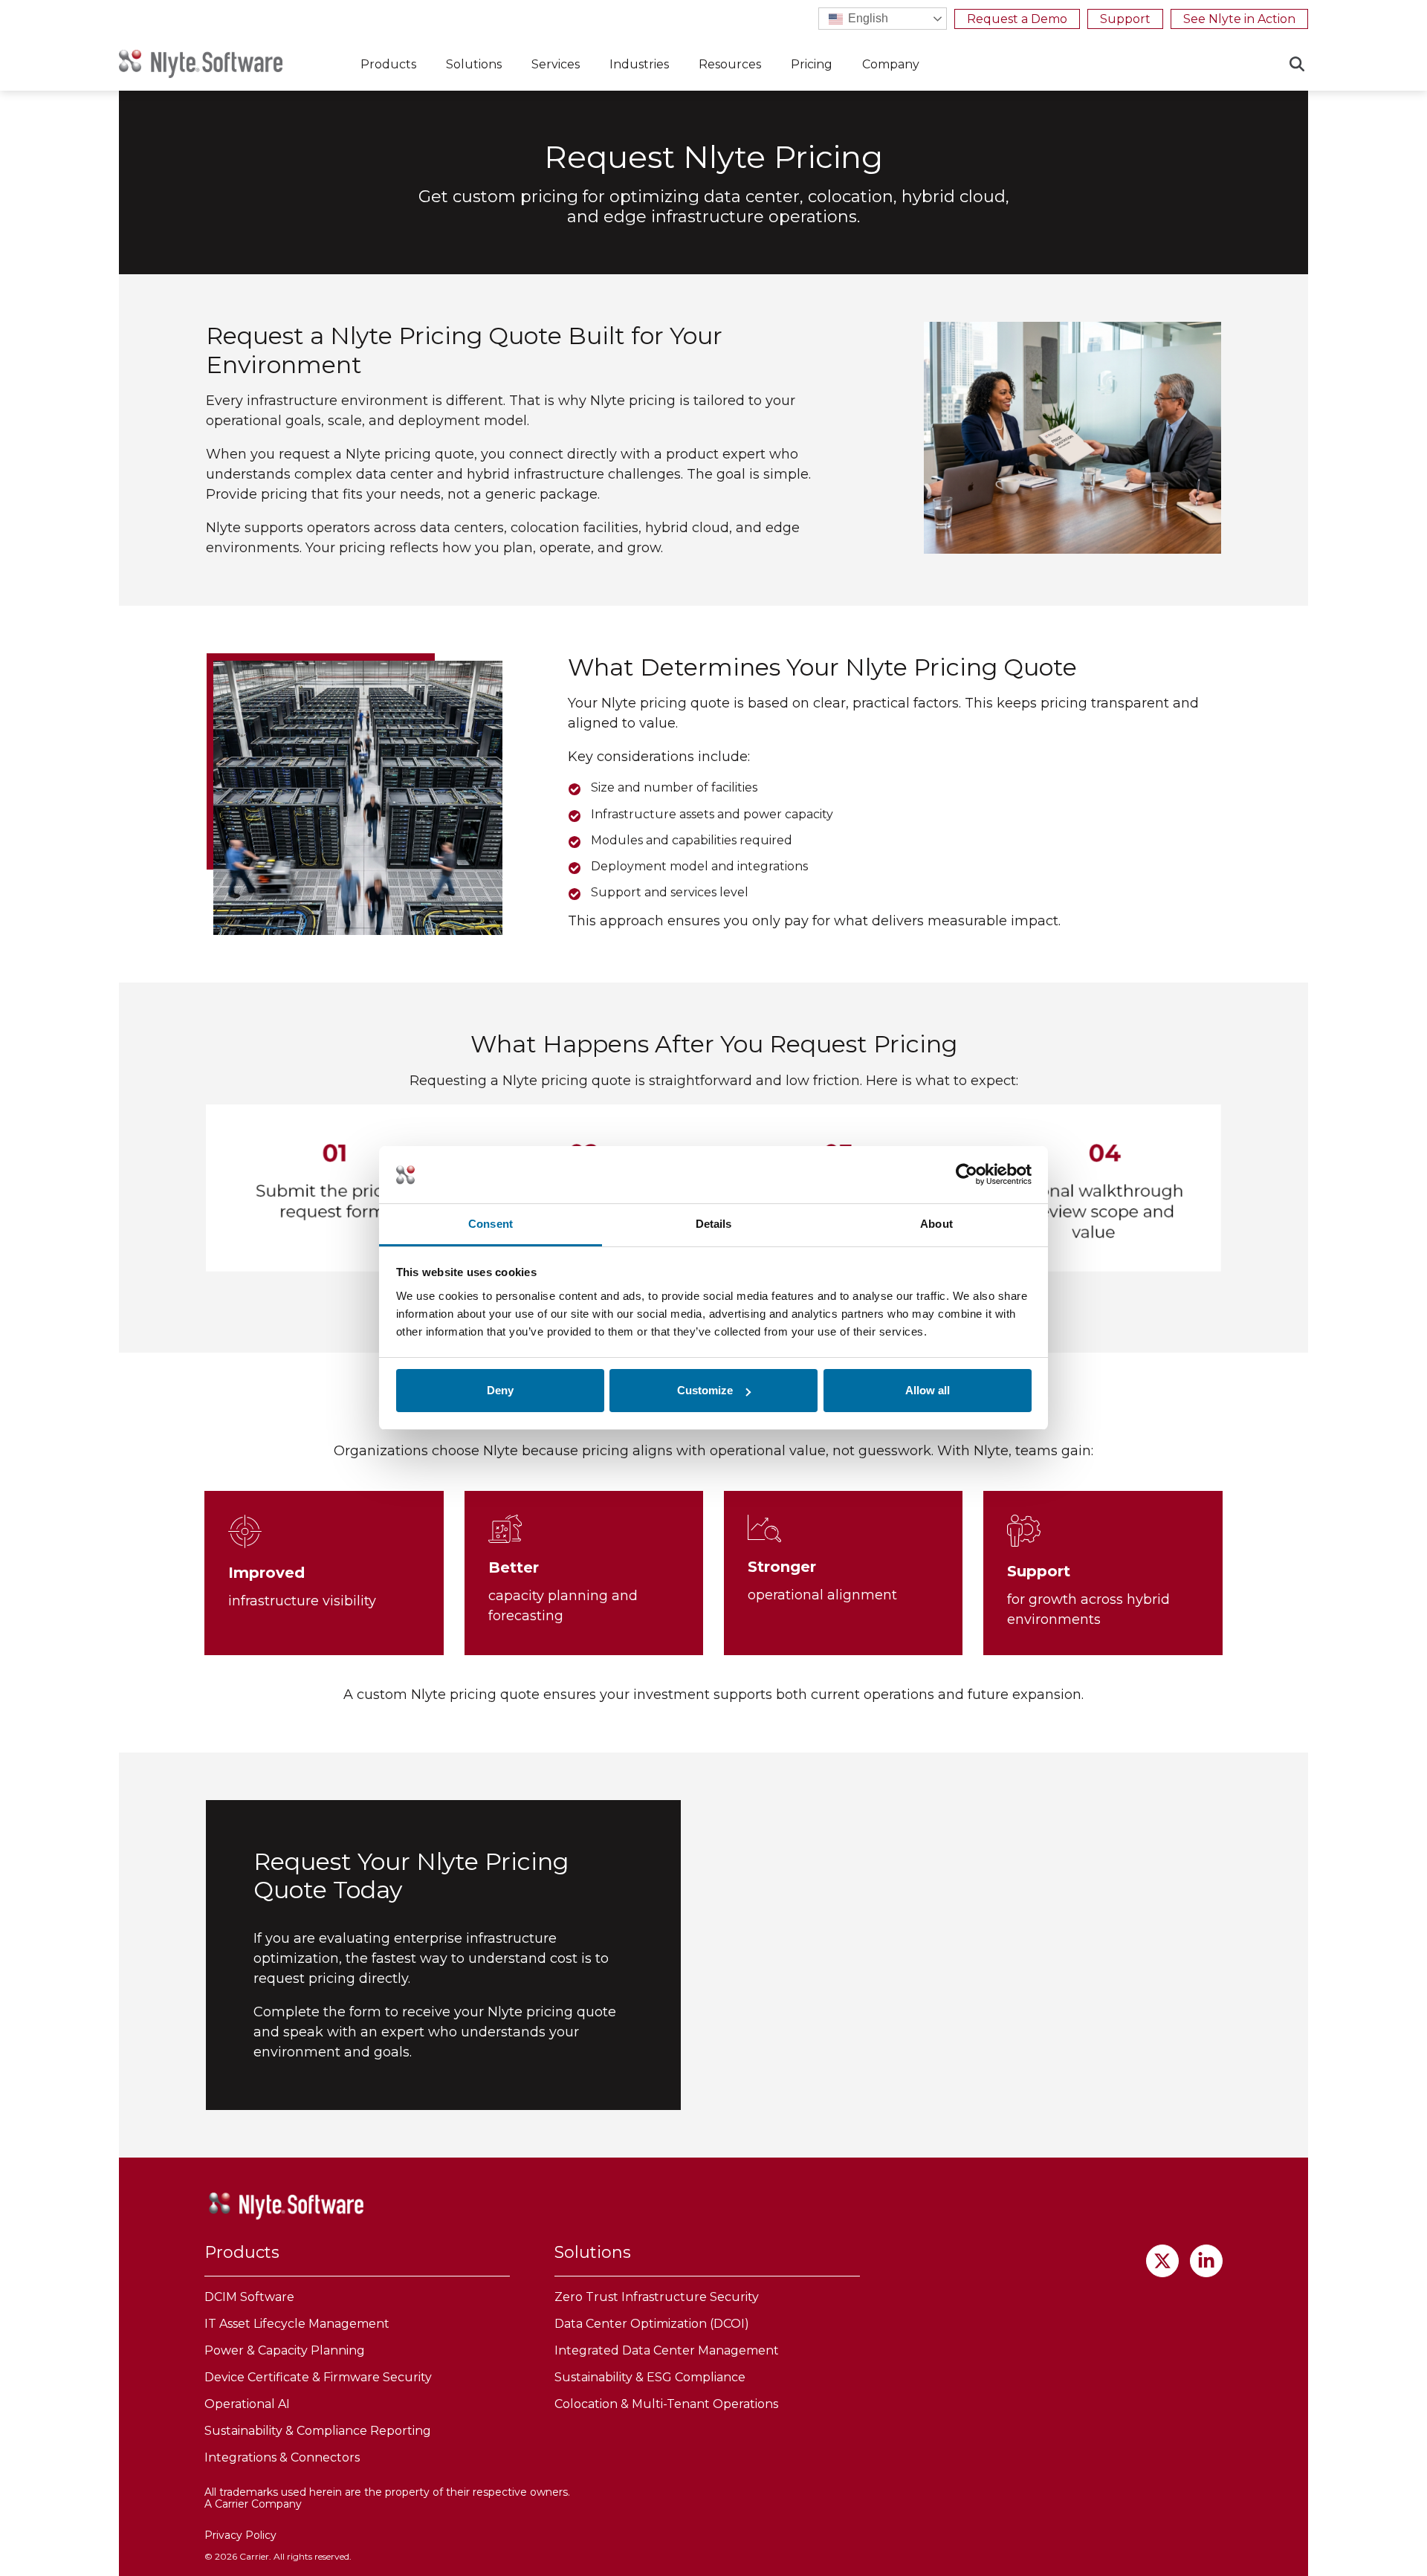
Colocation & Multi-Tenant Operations (666, 2404)
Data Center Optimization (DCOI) (652, 2324)
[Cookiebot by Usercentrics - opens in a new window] (967, 1175)
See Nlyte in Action (1239, 19)
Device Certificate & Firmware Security (318, 2377)
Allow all (928, 1390)
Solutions (474, 64)
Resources (730, 64)
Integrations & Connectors (282, 2457)
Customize (705, 1390)
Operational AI (247, 2404)
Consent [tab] (491, 1224)
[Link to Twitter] (1162, 2261)
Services (556, 64)
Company (891, 64)
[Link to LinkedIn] (1206, 2261)
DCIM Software (249, 2297)
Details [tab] (714, 1224)
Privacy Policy (240, 2535)
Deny (500, 1390)
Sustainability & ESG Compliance (650, 2377)
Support (1125, 19)
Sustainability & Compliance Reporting (318, 2431)
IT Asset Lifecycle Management (297, 2324)
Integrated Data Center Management (667, 2350)
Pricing (812, 64)
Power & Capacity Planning (285, 2350)
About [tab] (936, 1224)
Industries (639, 64)
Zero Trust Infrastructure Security (657, 2297)
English (867, 18)
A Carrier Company (253, 2504)
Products (388, 64)
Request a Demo (1017, 19)
